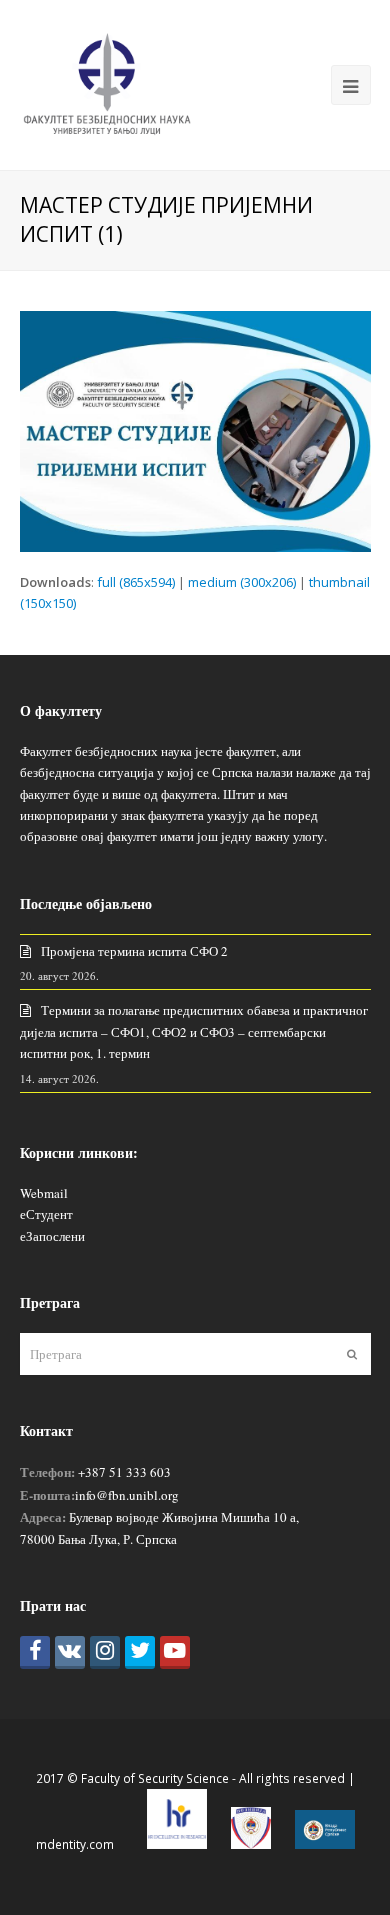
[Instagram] (105, 1652)
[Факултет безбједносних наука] (107, 83)
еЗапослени (52, 1236)
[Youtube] (175, 1652)
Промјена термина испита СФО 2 (134, 951)
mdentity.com (75, 1844)
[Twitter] (140, 1652)
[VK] (70, 1652)
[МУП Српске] (251, 1844)
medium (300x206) (242, 582)
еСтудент (46, 1214)
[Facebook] (35, 1652)
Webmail (44, 1193)
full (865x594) (136, 582)
